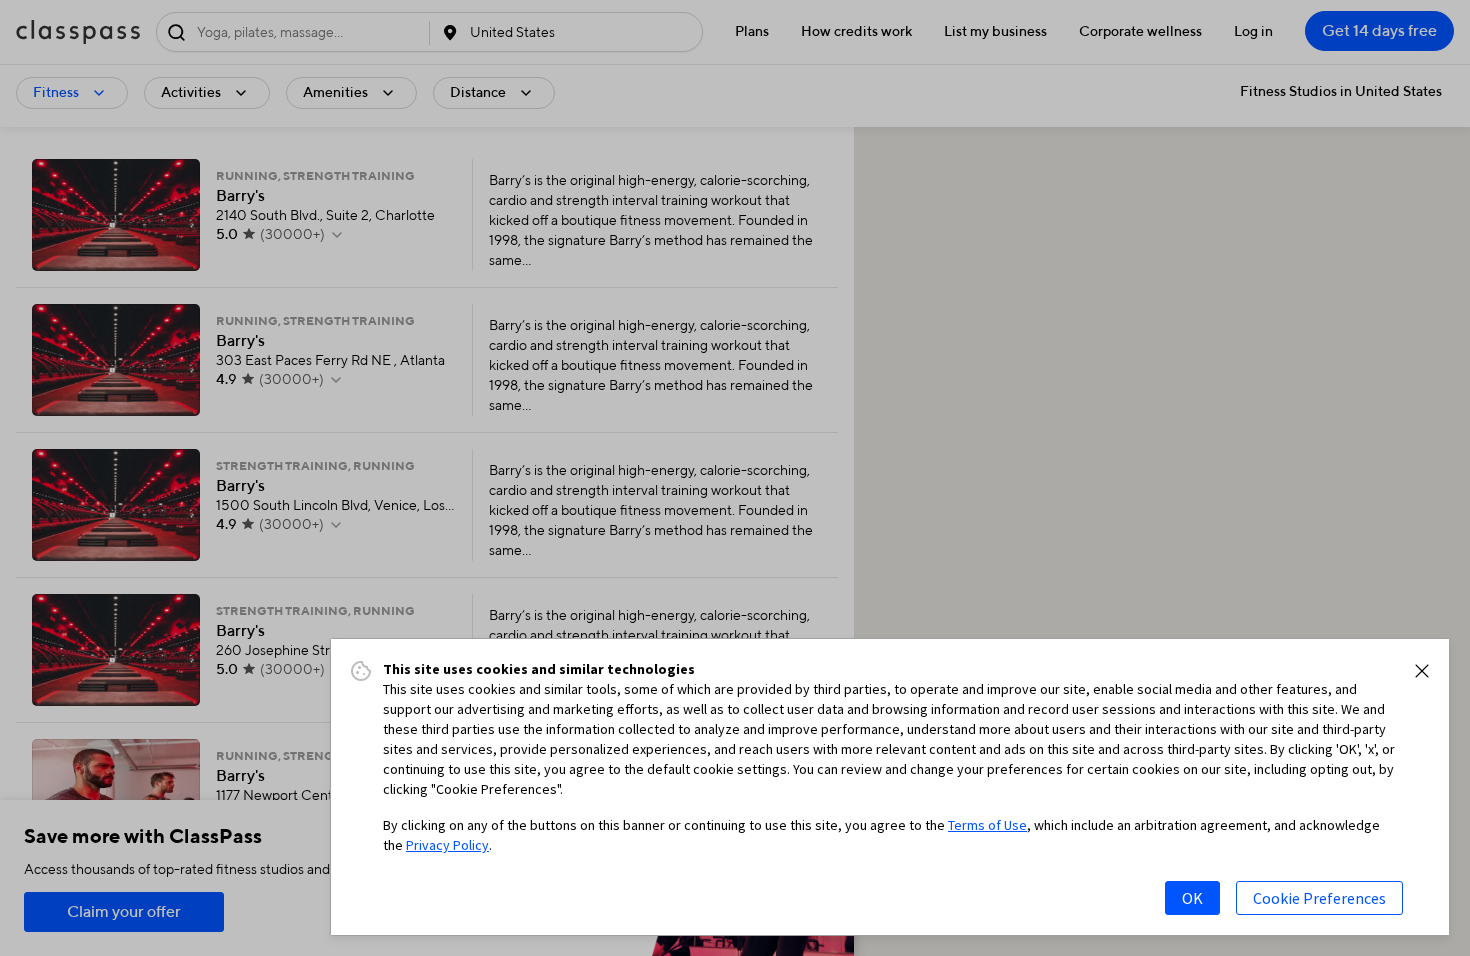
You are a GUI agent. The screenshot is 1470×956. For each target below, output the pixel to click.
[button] (1422, 671)
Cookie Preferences (1319, 898)
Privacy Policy (447, 845)
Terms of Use (987, 825)
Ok (1192, 898)
